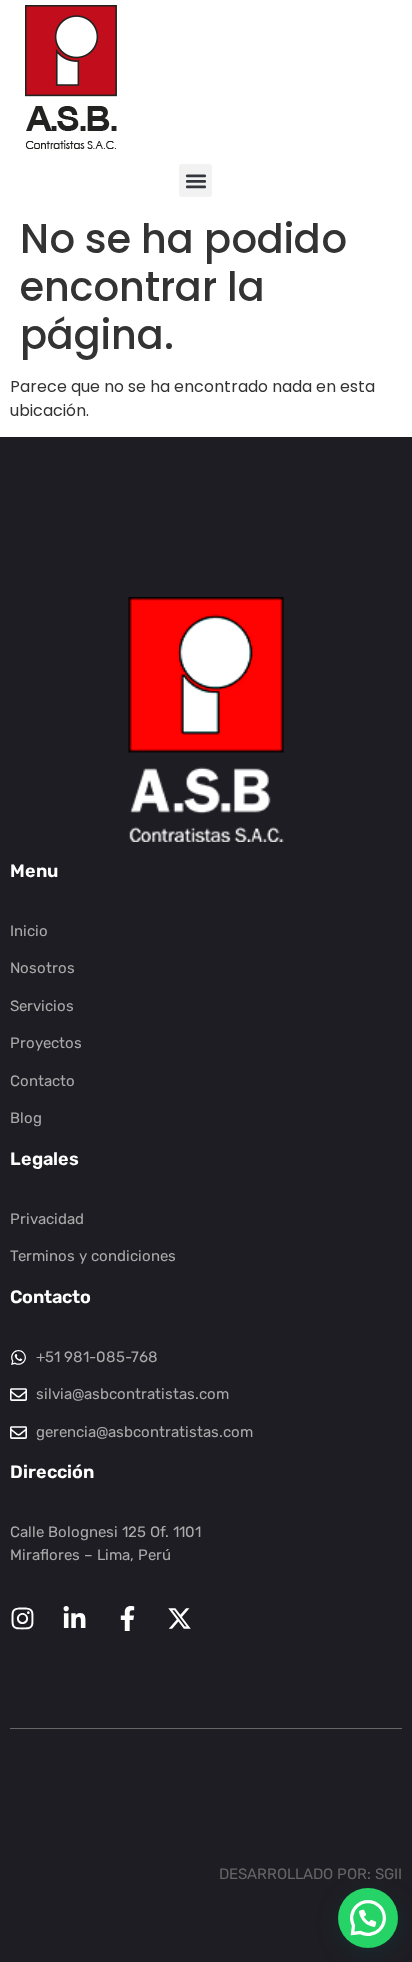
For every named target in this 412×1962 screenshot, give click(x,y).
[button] (195, 180)
